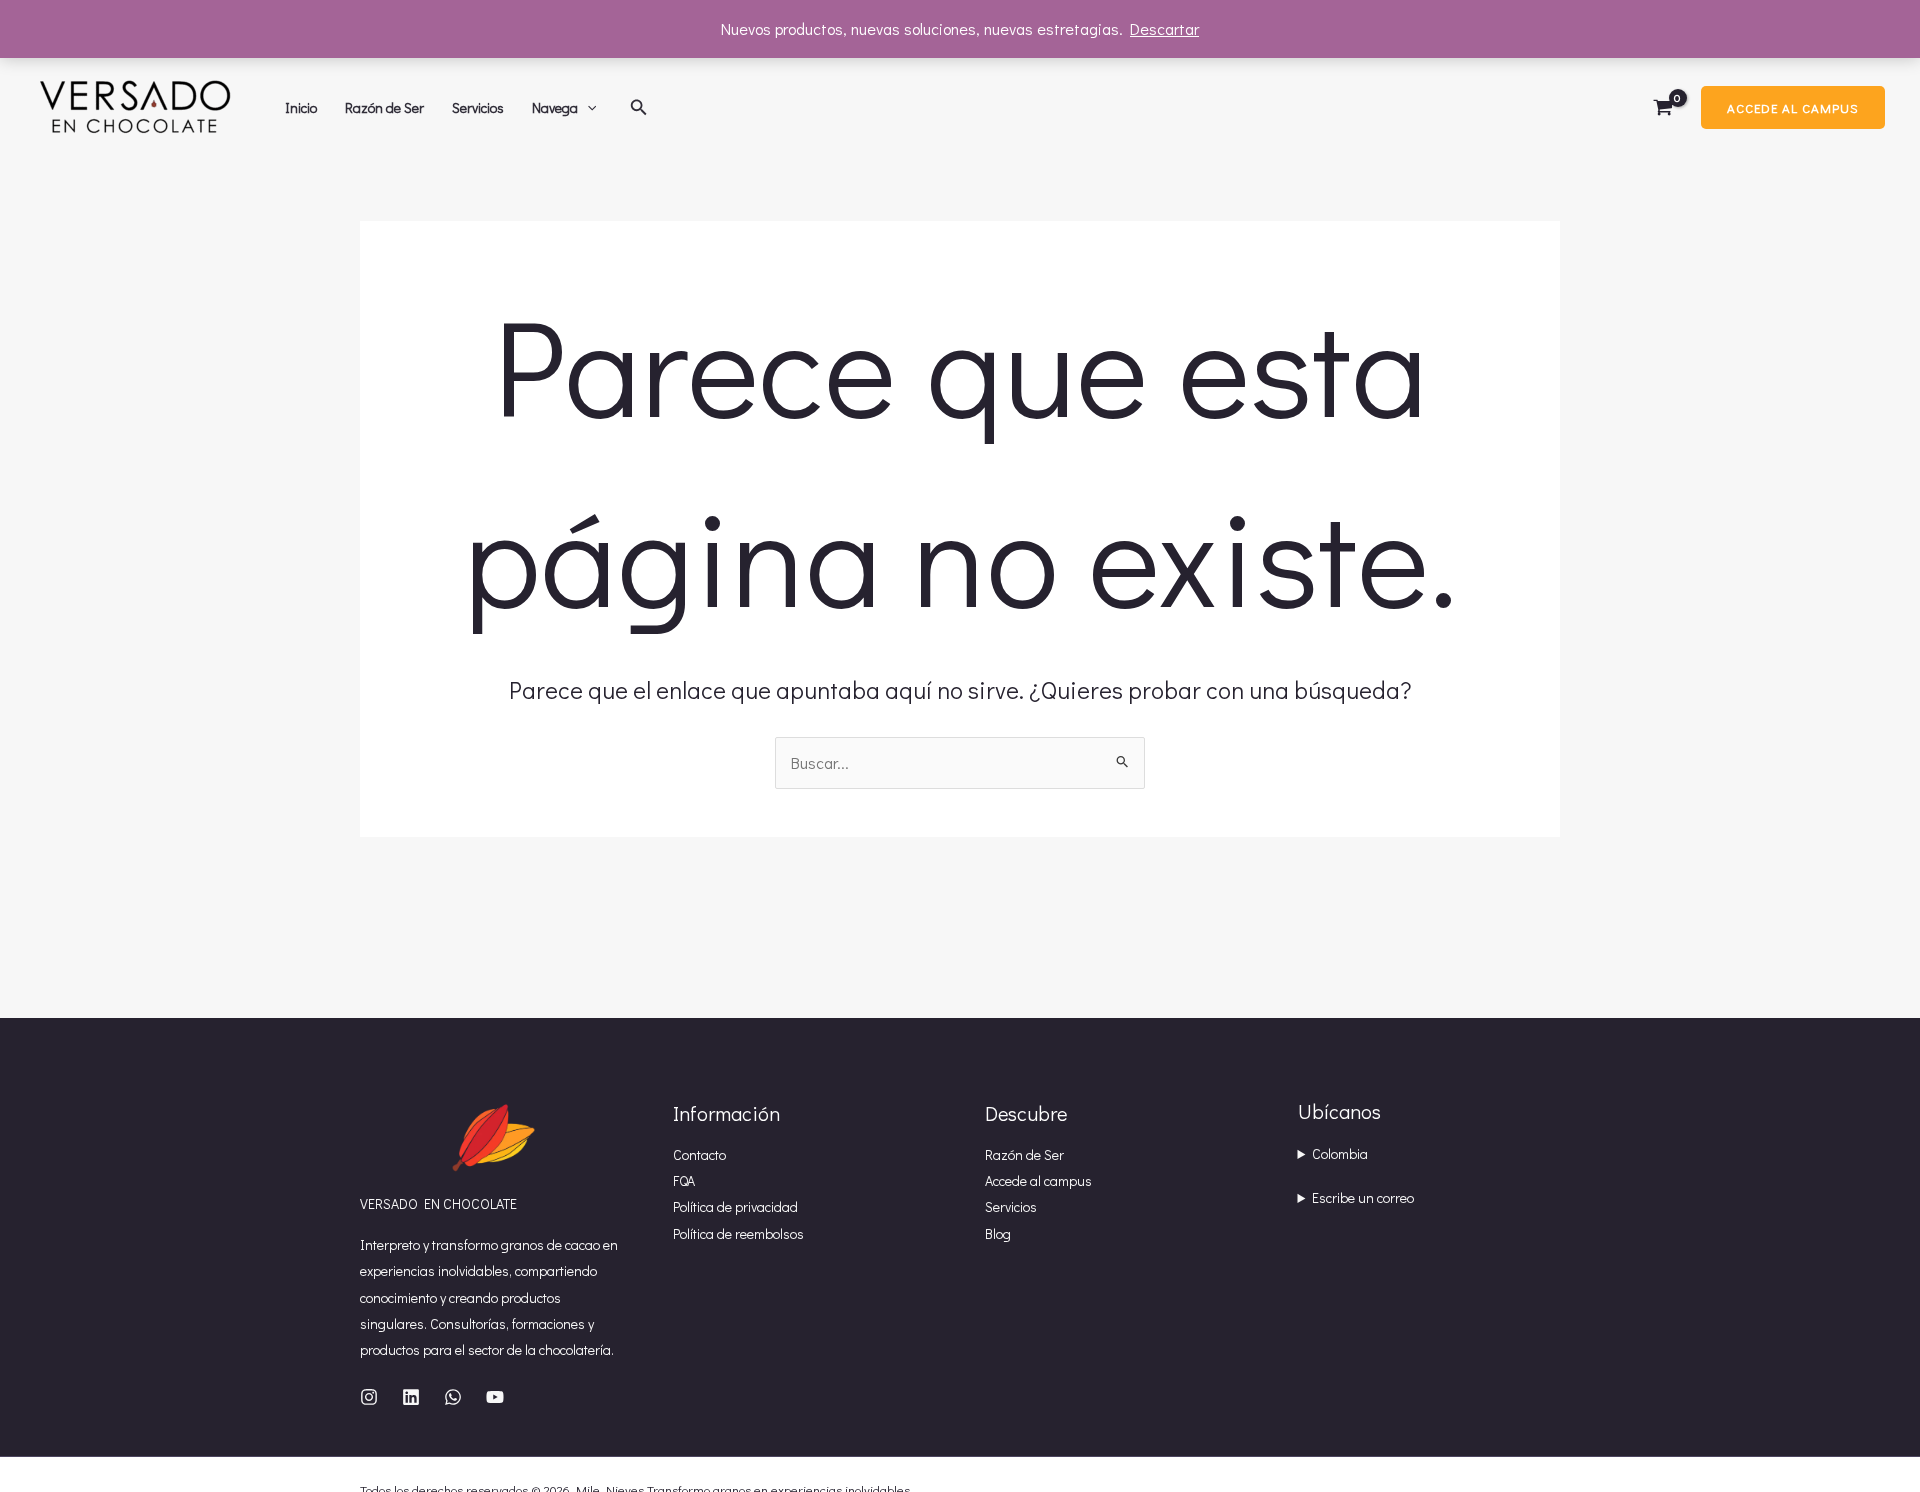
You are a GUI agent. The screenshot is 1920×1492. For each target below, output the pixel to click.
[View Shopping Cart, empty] (1662, 108)
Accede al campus (1038, 1180)
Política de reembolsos (738, 1233)
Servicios (478, 107)
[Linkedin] (411, 1397)
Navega (555, 107)
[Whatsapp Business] (453, 1397)
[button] (587, 108)
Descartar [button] (1164, 28)
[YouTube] (495, 1397)
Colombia (1340, 1153)
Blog (998, 1233)
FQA (684, 1180)
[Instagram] (369, 1397)
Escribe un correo (1363, 1197)
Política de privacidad (735, 1206)
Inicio (301, 107)
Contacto (699, 1154)
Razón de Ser (384, 107)
